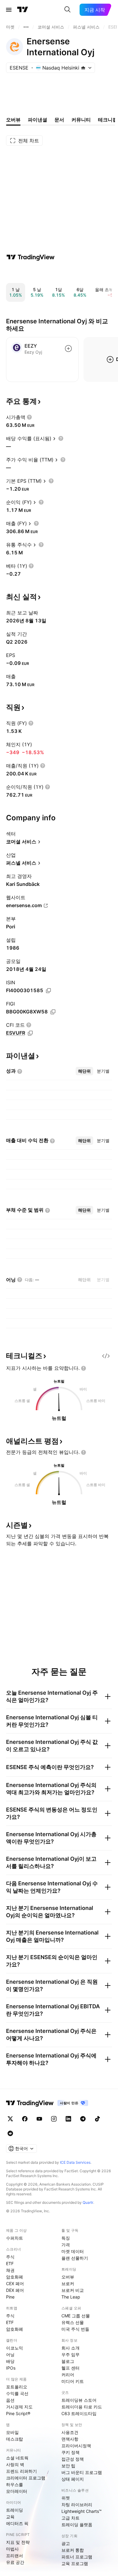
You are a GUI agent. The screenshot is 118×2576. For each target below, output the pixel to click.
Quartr (88, 2202)
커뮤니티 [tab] (81, 120)
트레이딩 (15, 2510)
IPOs (11, 2368)
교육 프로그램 (75, 2563)
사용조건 (70, 2432)
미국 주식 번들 (75, 2329)
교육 (10, 2517)
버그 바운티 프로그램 (82, 2472)
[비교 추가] (68, 349)
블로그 (68, 2361)
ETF (10, 2263)
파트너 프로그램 (77, 2557)
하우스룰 (15, 2484)
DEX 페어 (15, 2290)
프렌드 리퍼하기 (21, 2471)
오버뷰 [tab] (13, 120)
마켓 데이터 (73, 2251)
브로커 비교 (73, 2290)
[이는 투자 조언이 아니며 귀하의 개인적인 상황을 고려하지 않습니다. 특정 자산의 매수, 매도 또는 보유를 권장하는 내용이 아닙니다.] (84, 1368)
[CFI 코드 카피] (30, 1033)
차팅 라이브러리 (77, 2505)
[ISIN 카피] (48, 991)
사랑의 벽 (15, 2464)
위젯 (66, 2498)
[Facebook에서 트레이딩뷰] (25, 2119)
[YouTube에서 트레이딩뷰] (39, 2119)
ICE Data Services (75, 2162)
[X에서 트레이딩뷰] (10, 2119)
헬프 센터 (70, 2368)
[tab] (84, 1071)
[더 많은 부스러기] (26, 27)
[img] (83, 68)
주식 (10, 2257)
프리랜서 (15, 2556)
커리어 (68, 2375)
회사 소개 (70, 2348)
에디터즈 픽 (17, 2523)
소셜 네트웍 (17, 2458)
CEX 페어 (15, 2283)
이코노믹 (15, 2348)
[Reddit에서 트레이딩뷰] (10, 2133)
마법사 (12, 2549)
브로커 (68, 2283)
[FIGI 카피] (53, 1012)
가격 (66, 2245)
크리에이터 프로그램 (26, 2478)
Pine (10, 2297)
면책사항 (70, 2439)
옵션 (10, 2400)
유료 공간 (15, 2562)
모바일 (12, 2432)
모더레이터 (17, 2491)
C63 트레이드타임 (79, 2413)
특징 (66, 2238)
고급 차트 (70, 2518)
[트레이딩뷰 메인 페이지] (23, 10)
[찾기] (67, 10)
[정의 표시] (29, 417)
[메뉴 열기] (9, 10)
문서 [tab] (59, 120)
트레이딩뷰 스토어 (79, 2400)
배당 (10, 2361)
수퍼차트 (15, 2238)
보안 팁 (68, 2466)
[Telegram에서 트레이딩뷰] (83, 2119)
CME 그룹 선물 (76, 2316)
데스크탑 (15, 2439)
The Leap (71, 2297)
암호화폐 (15, 2277)
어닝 (10, 2355)
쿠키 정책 (70, 2452)
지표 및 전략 (18, 2542)
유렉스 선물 (73, 2322)
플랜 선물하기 (75, 2258)
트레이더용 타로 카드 (82, 2407)
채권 (10, 2270)
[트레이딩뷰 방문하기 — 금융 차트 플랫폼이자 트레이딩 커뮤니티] (31, 257)
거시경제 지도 (19, 2407)
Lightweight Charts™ (82, 2511)
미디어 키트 (73, 2381)
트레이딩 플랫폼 (77, 2525)
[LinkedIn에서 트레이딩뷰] (68, 2119)
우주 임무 (70, 2355)
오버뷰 (68, 2277)
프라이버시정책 (76, 2446)
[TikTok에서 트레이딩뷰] (97, 2119)
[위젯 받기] (106, 1356)
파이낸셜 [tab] (38, 120)
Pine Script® (18, 2413)
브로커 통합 (73, 2550)
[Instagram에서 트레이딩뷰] (54, 2119)
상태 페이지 (73, 2479)
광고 (66, 2543)
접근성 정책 (73, 2459)
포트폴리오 (17, 2387)
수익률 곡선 (17, 2393)
